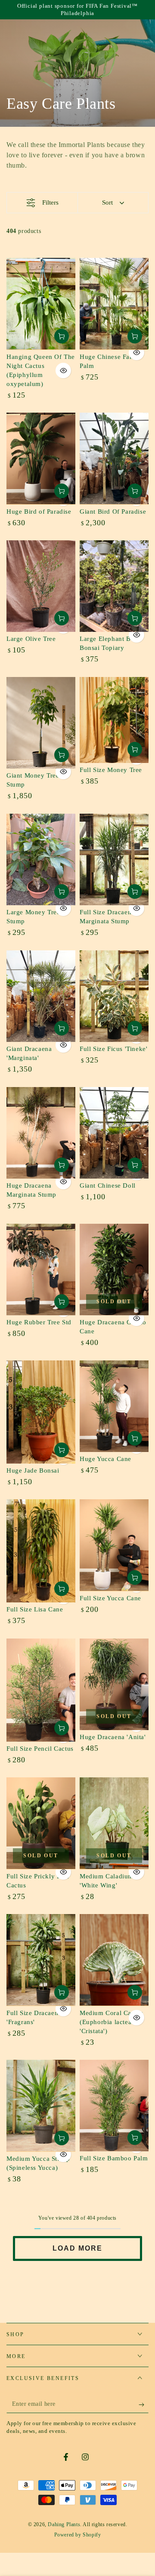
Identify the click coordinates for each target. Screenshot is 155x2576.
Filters (50, 202)
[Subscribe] (144, 2404)
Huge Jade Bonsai (33, 1470)
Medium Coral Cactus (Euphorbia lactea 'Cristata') (111, 2022)
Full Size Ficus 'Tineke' (113, 1049)
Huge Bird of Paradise (39, 512)
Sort (107, 202)
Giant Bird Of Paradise (113, 512)
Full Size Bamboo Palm (114, 2158)
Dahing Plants (64, 2524)
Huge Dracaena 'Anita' (113, 1737)
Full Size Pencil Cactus (40, 1749)
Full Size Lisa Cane (35, 1609)
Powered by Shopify (78, 2535)
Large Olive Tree (31, 639)
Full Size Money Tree (111, 770)
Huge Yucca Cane (105, 1459)
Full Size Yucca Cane (110, 1598)
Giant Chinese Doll (108, 1185)
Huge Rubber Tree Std (39, 1322)
